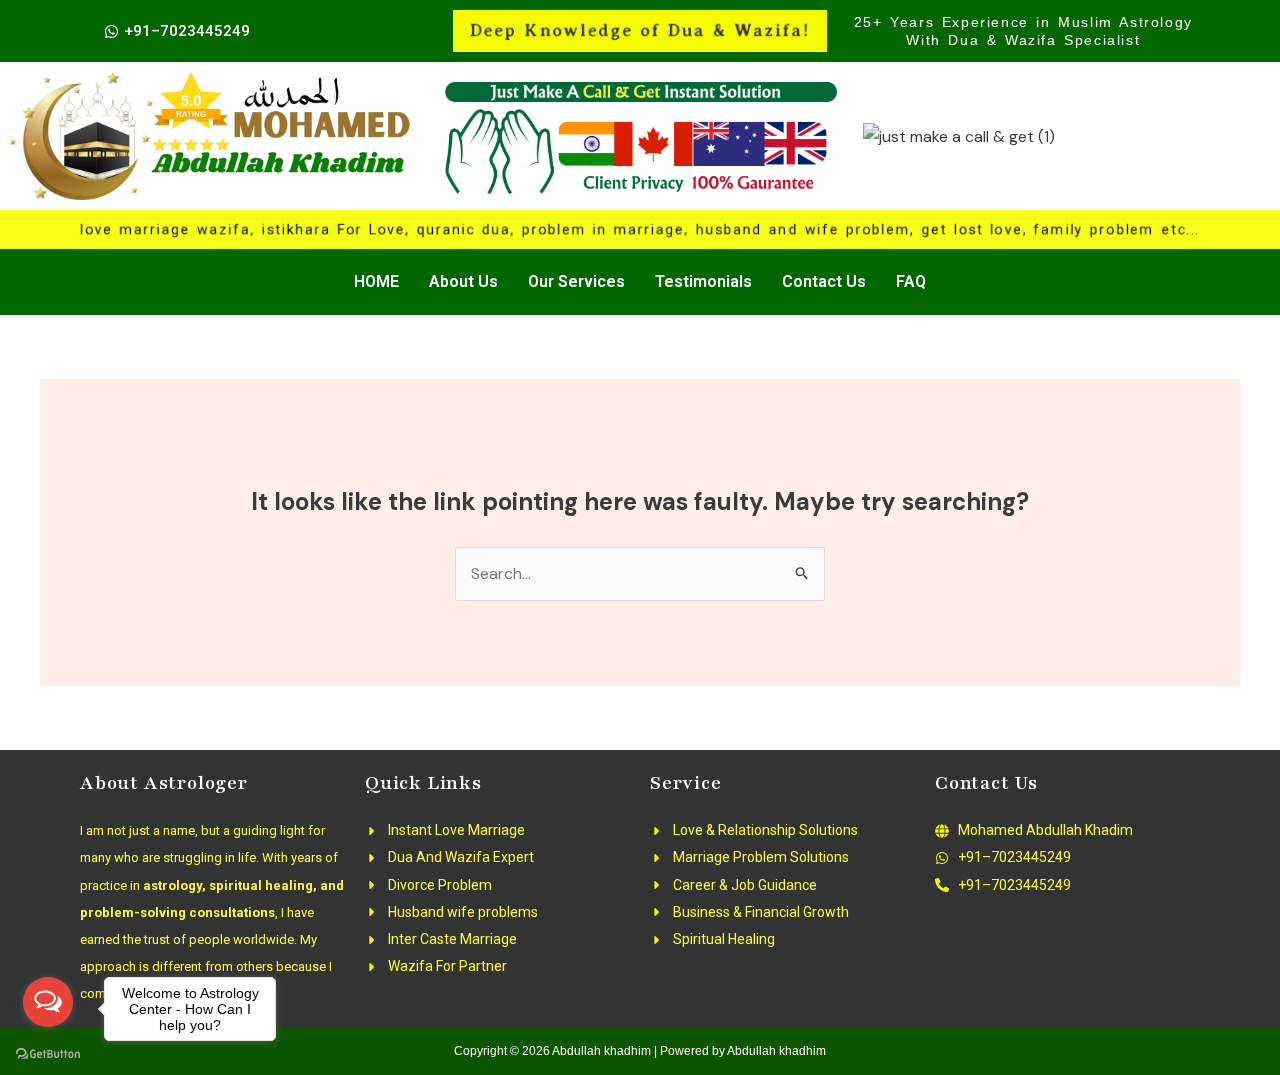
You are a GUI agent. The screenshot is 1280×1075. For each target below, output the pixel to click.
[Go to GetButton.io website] (48, 1054)
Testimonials (703, 281)
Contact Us (824, 281)
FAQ (911, 281)
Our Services (576, 281)
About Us (463, 281)
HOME (376, 281)
